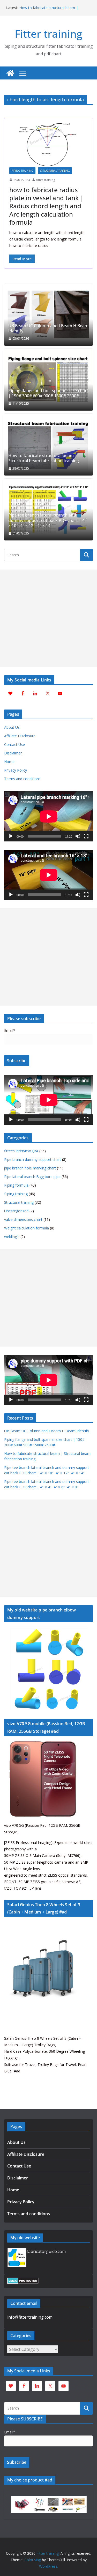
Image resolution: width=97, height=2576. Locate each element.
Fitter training (48, 34)
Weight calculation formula (27, 1228)
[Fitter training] (10, 73)
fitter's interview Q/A (21, 1151)
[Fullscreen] (86, 836)
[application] (48, 816)
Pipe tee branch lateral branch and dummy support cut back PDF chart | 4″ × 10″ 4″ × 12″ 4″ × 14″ (47, 520)
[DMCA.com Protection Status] (23, 2281)
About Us (12, 727)
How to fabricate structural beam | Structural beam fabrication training (49, 10)
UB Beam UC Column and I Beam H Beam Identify (48, 329)
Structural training (55, 171)
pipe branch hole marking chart (30, 1168)
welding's (12, 1237)
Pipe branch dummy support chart (33, 1159)
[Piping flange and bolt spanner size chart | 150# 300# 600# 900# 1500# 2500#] (48, 380)
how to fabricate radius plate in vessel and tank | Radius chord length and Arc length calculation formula (46, 206)
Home (9, 762)
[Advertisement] (48, 618)
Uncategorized (16, 1211)
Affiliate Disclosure (20, 736)
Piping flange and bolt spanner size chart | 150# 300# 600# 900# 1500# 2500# (48, 393)
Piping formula (16, 1185)
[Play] (11, 836)
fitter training (46, 180)
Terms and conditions (22, 779)
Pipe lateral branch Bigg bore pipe (32, 1177)
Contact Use (14, 744)
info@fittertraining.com (30, 2317)
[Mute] (78, 836)
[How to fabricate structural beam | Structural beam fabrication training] (48, 445)
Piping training (22, 171)
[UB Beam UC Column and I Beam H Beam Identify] (48, 315)
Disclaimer (13, 753)
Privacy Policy (16, 770)
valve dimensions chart (23, 1219)
